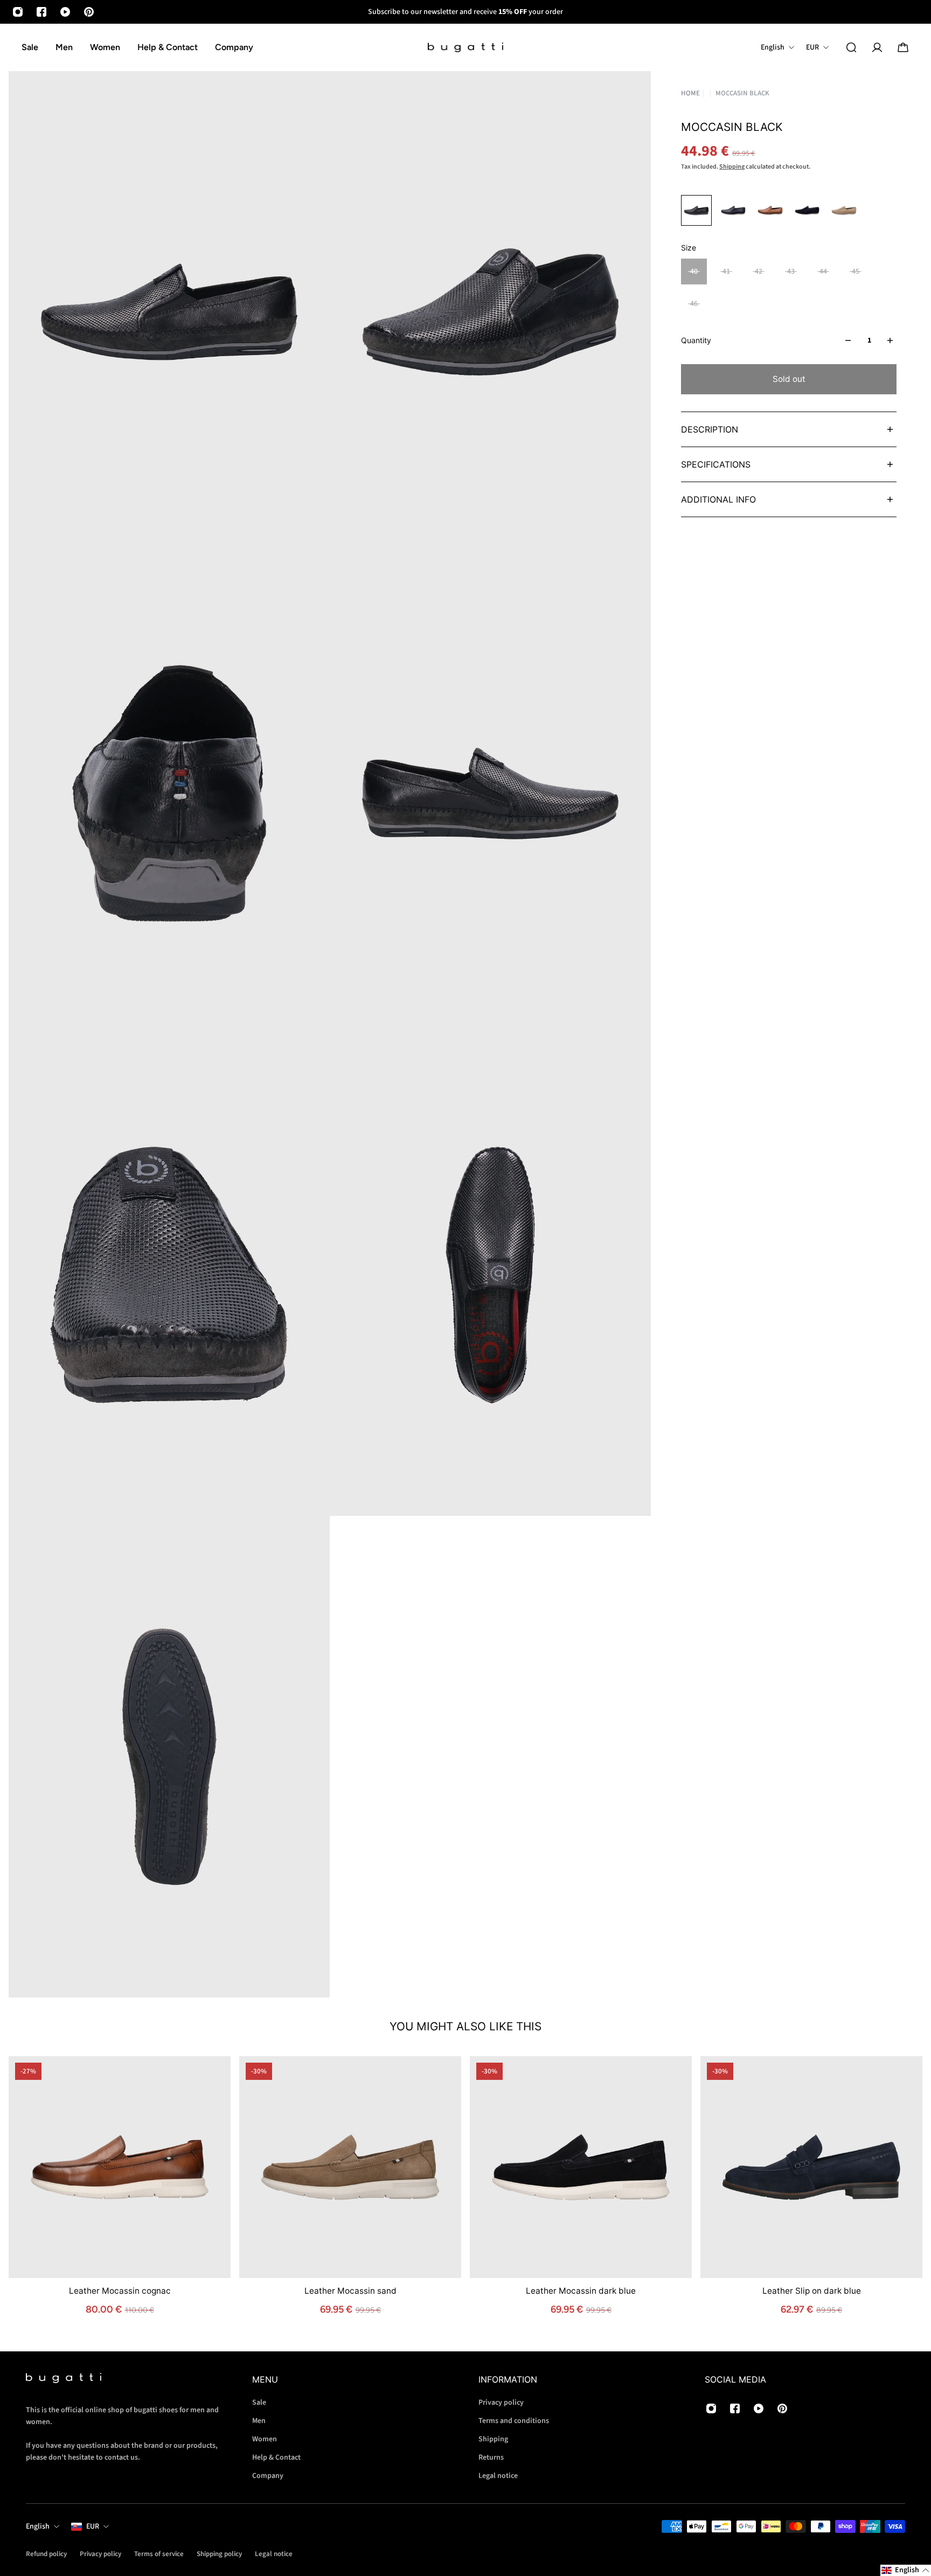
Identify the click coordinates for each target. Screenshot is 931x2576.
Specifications (716, 464)
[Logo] (465, 48)
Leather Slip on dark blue (812, 2291)
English (38, 2526)
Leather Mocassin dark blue (581, 2291)
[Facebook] (41, 12)
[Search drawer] (851, 47)
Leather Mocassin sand (350, 2291)
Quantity (696, 340)
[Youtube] (65, 12)
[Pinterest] (89, 12)
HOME (690, 93)
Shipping (732, 167)
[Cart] (903, 47)
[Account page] (877, 47)
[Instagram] (18, 12)
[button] (906, 2570)
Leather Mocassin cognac (120, 2291)
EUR (93, 2526)
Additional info (718, 499)
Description (710, 429)
